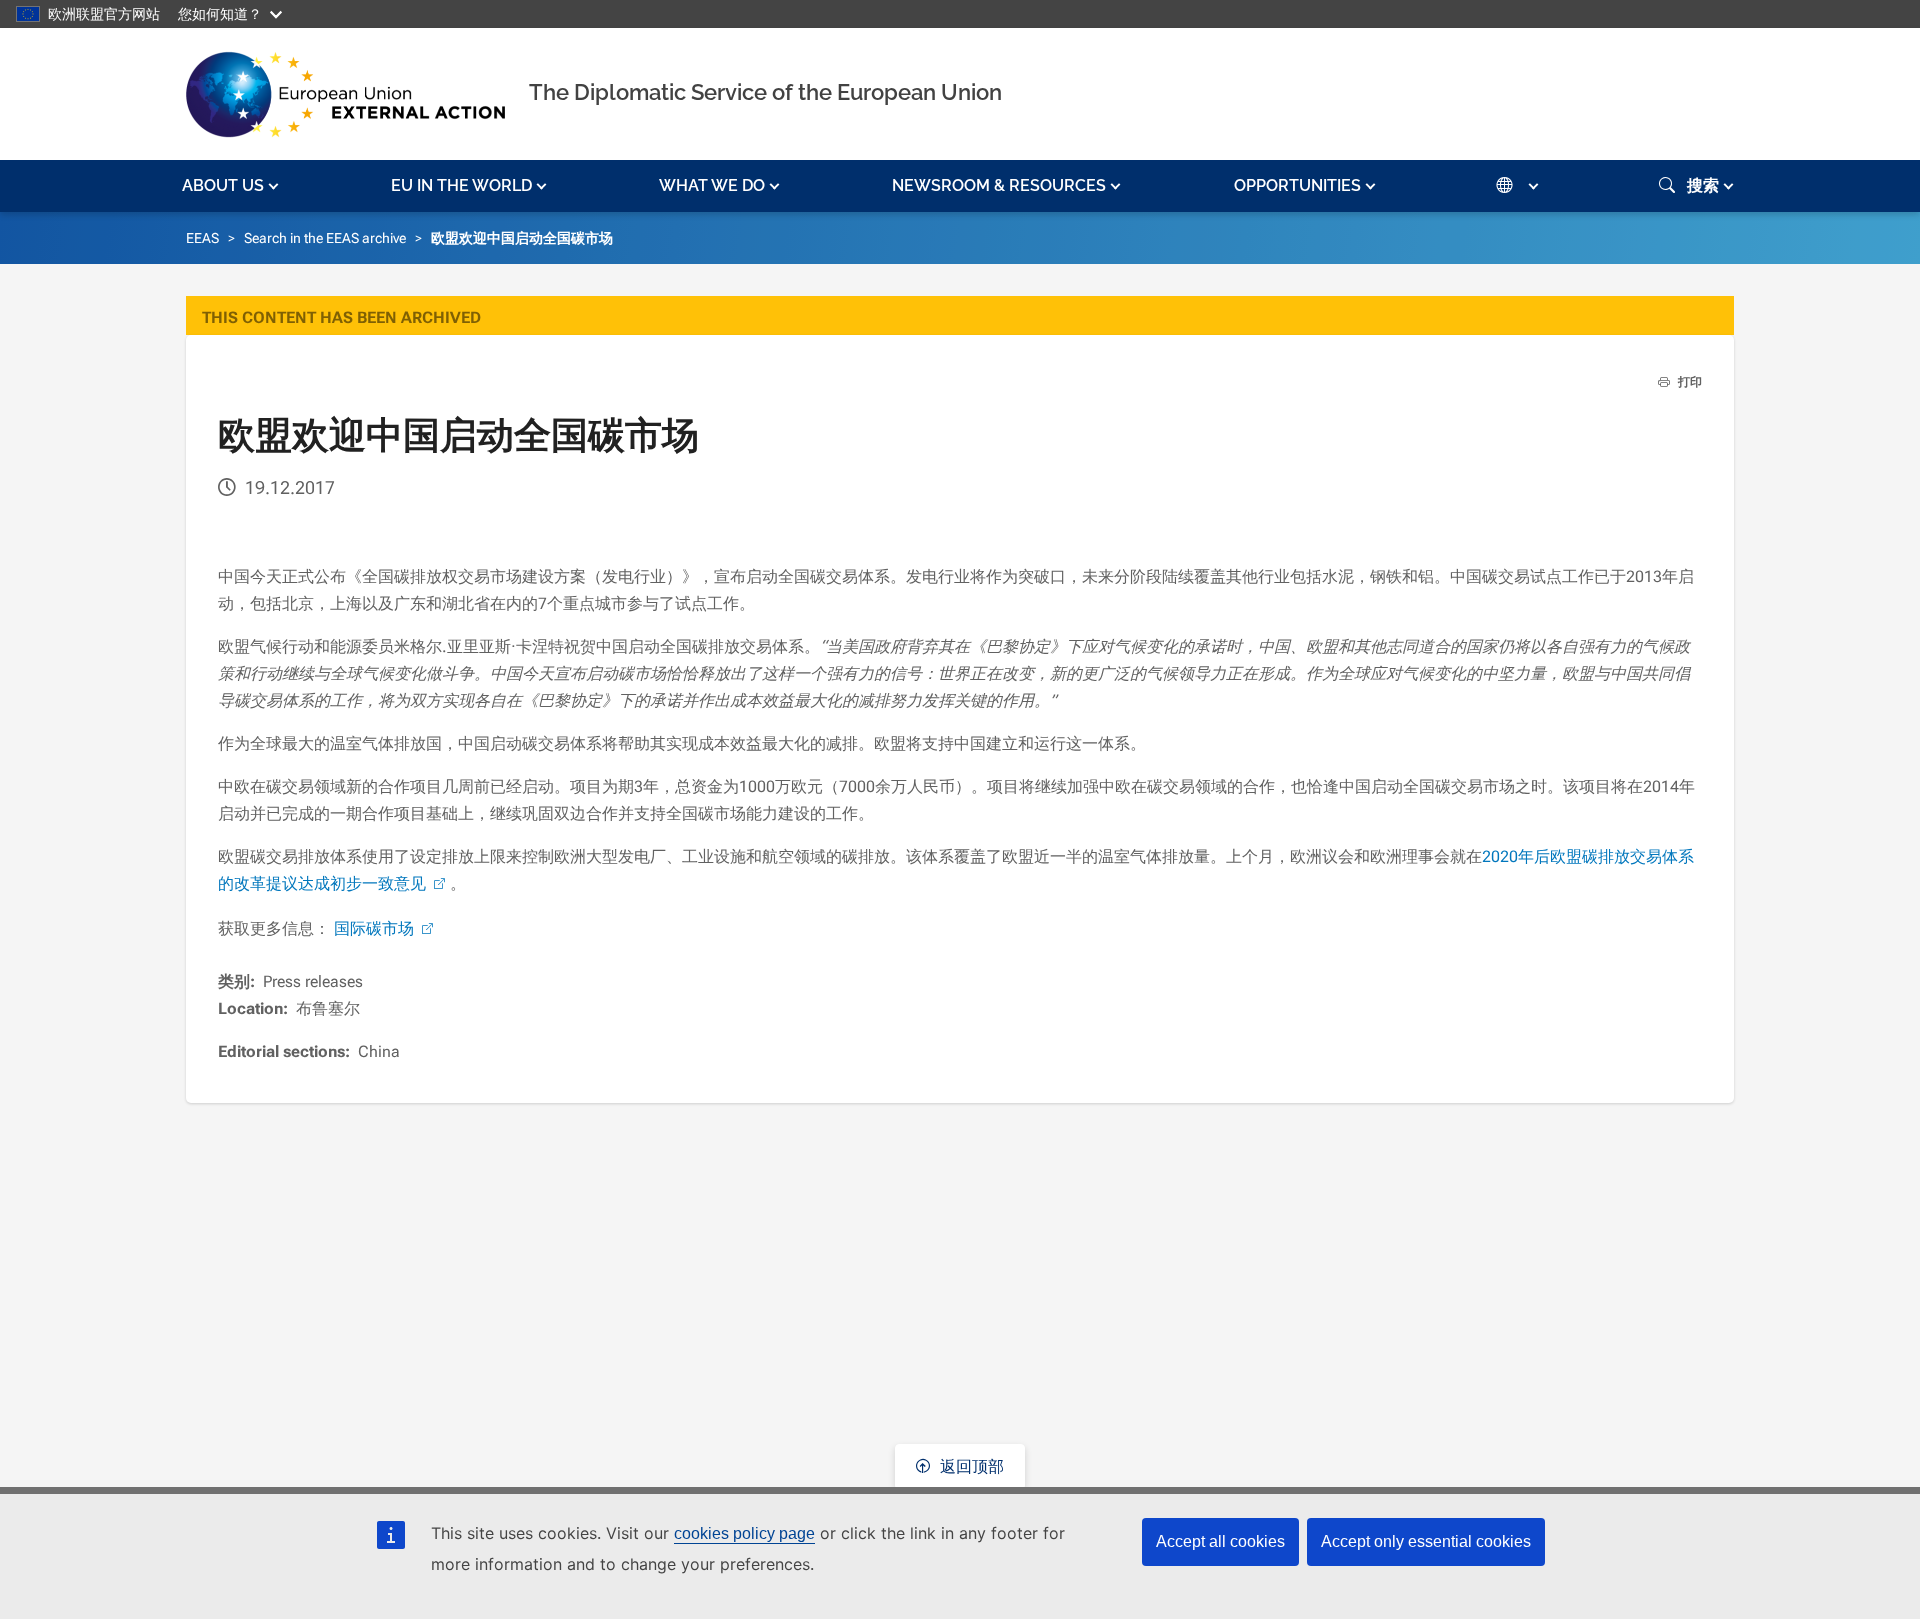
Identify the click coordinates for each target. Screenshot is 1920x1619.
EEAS (202, 238)
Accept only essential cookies (1426, 1541)
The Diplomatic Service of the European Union (765, 92)
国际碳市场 (374, 928)
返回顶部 (970, 1466)
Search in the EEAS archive (325, 238)
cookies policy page (744, 1533)
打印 (1688, 382)
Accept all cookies (1220, 1541)
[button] (232, 186)
